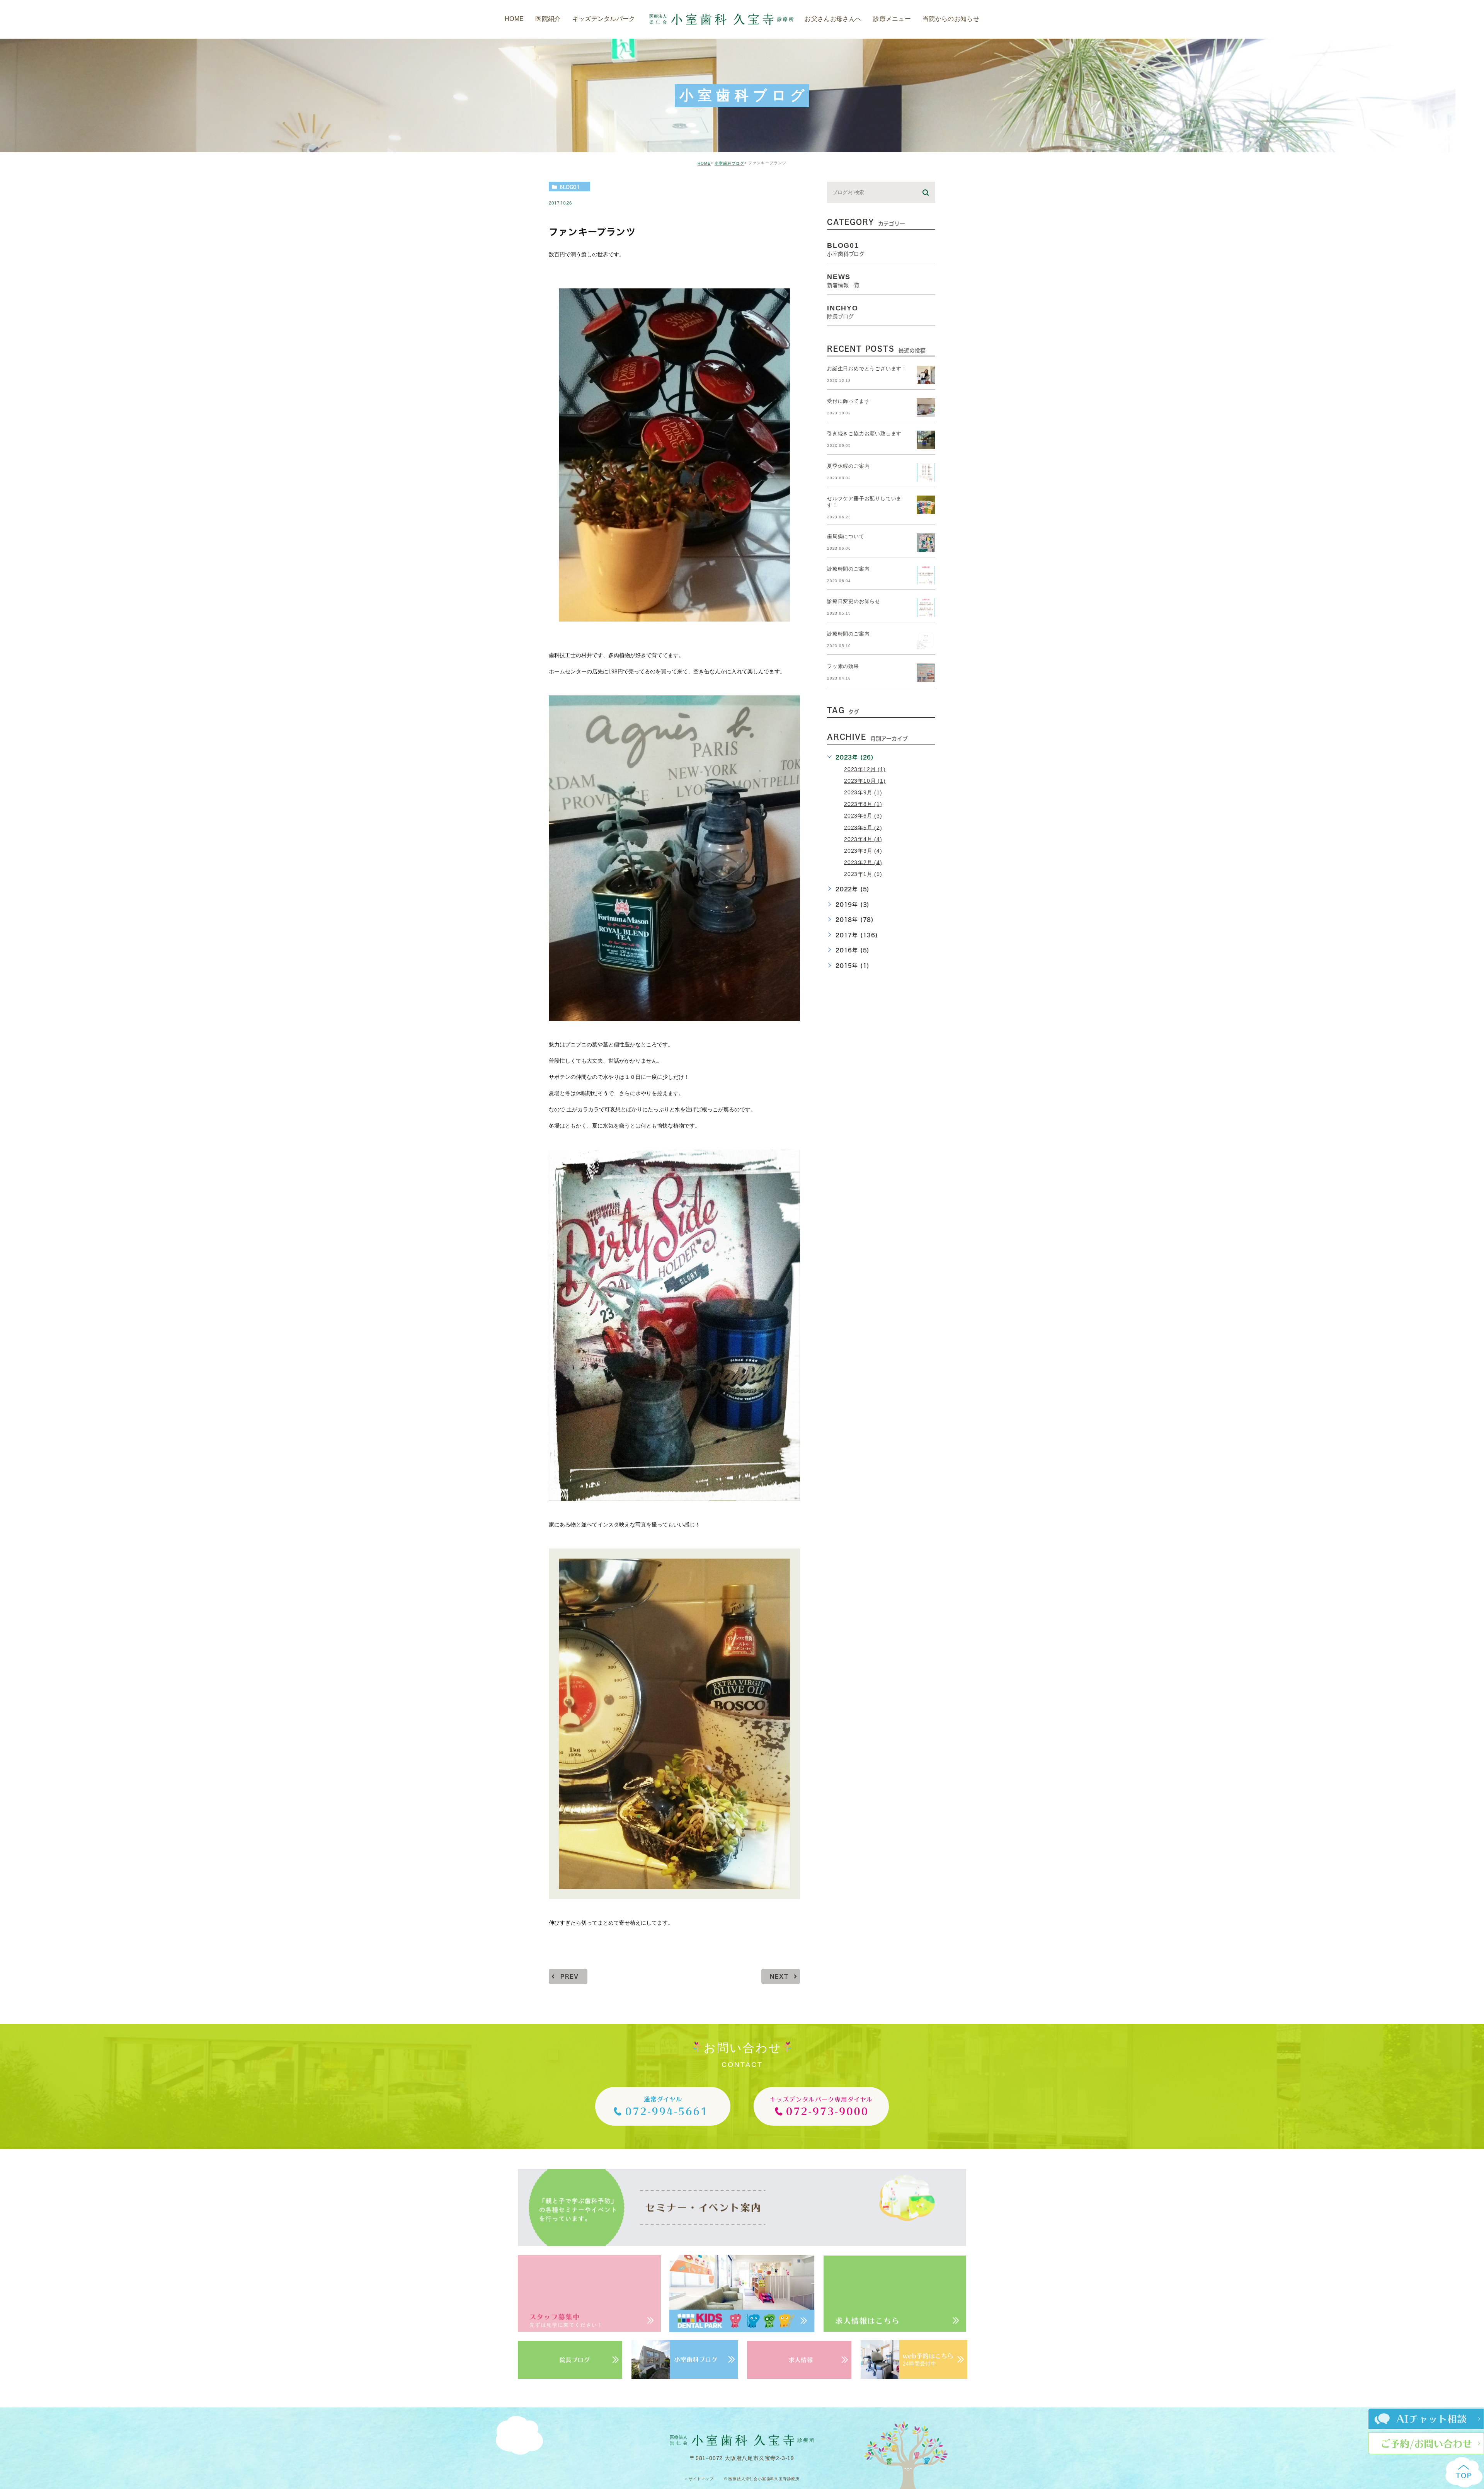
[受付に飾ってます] (926, 407)
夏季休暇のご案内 (848, 466)
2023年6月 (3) (863, 816)
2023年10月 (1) (865, 781)
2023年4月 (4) (863, 839)
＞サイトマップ (699, 2479)
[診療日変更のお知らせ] (926, 608)
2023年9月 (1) (863, 792)
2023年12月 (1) (865, 769)
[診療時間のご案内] (926, 575)
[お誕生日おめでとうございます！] (926, 375)
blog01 (570, 187)
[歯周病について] (926, 543)
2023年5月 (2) (863, 827)
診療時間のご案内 (848, 569)
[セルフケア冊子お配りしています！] (926, 505)
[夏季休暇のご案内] (926, 472)
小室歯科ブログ (729, 163)
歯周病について (846, 537)
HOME (704, 163)
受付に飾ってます (848, 401)
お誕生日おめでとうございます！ (867, 369)
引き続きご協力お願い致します (864, 434)
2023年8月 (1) (863, 804)
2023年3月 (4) (863, 850)
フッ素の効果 (843, 667)
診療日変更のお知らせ (854, 602)
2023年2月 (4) (863, 862)
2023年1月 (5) (863, 874)
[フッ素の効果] (926, 673)
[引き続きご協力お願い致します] (926, 440)
